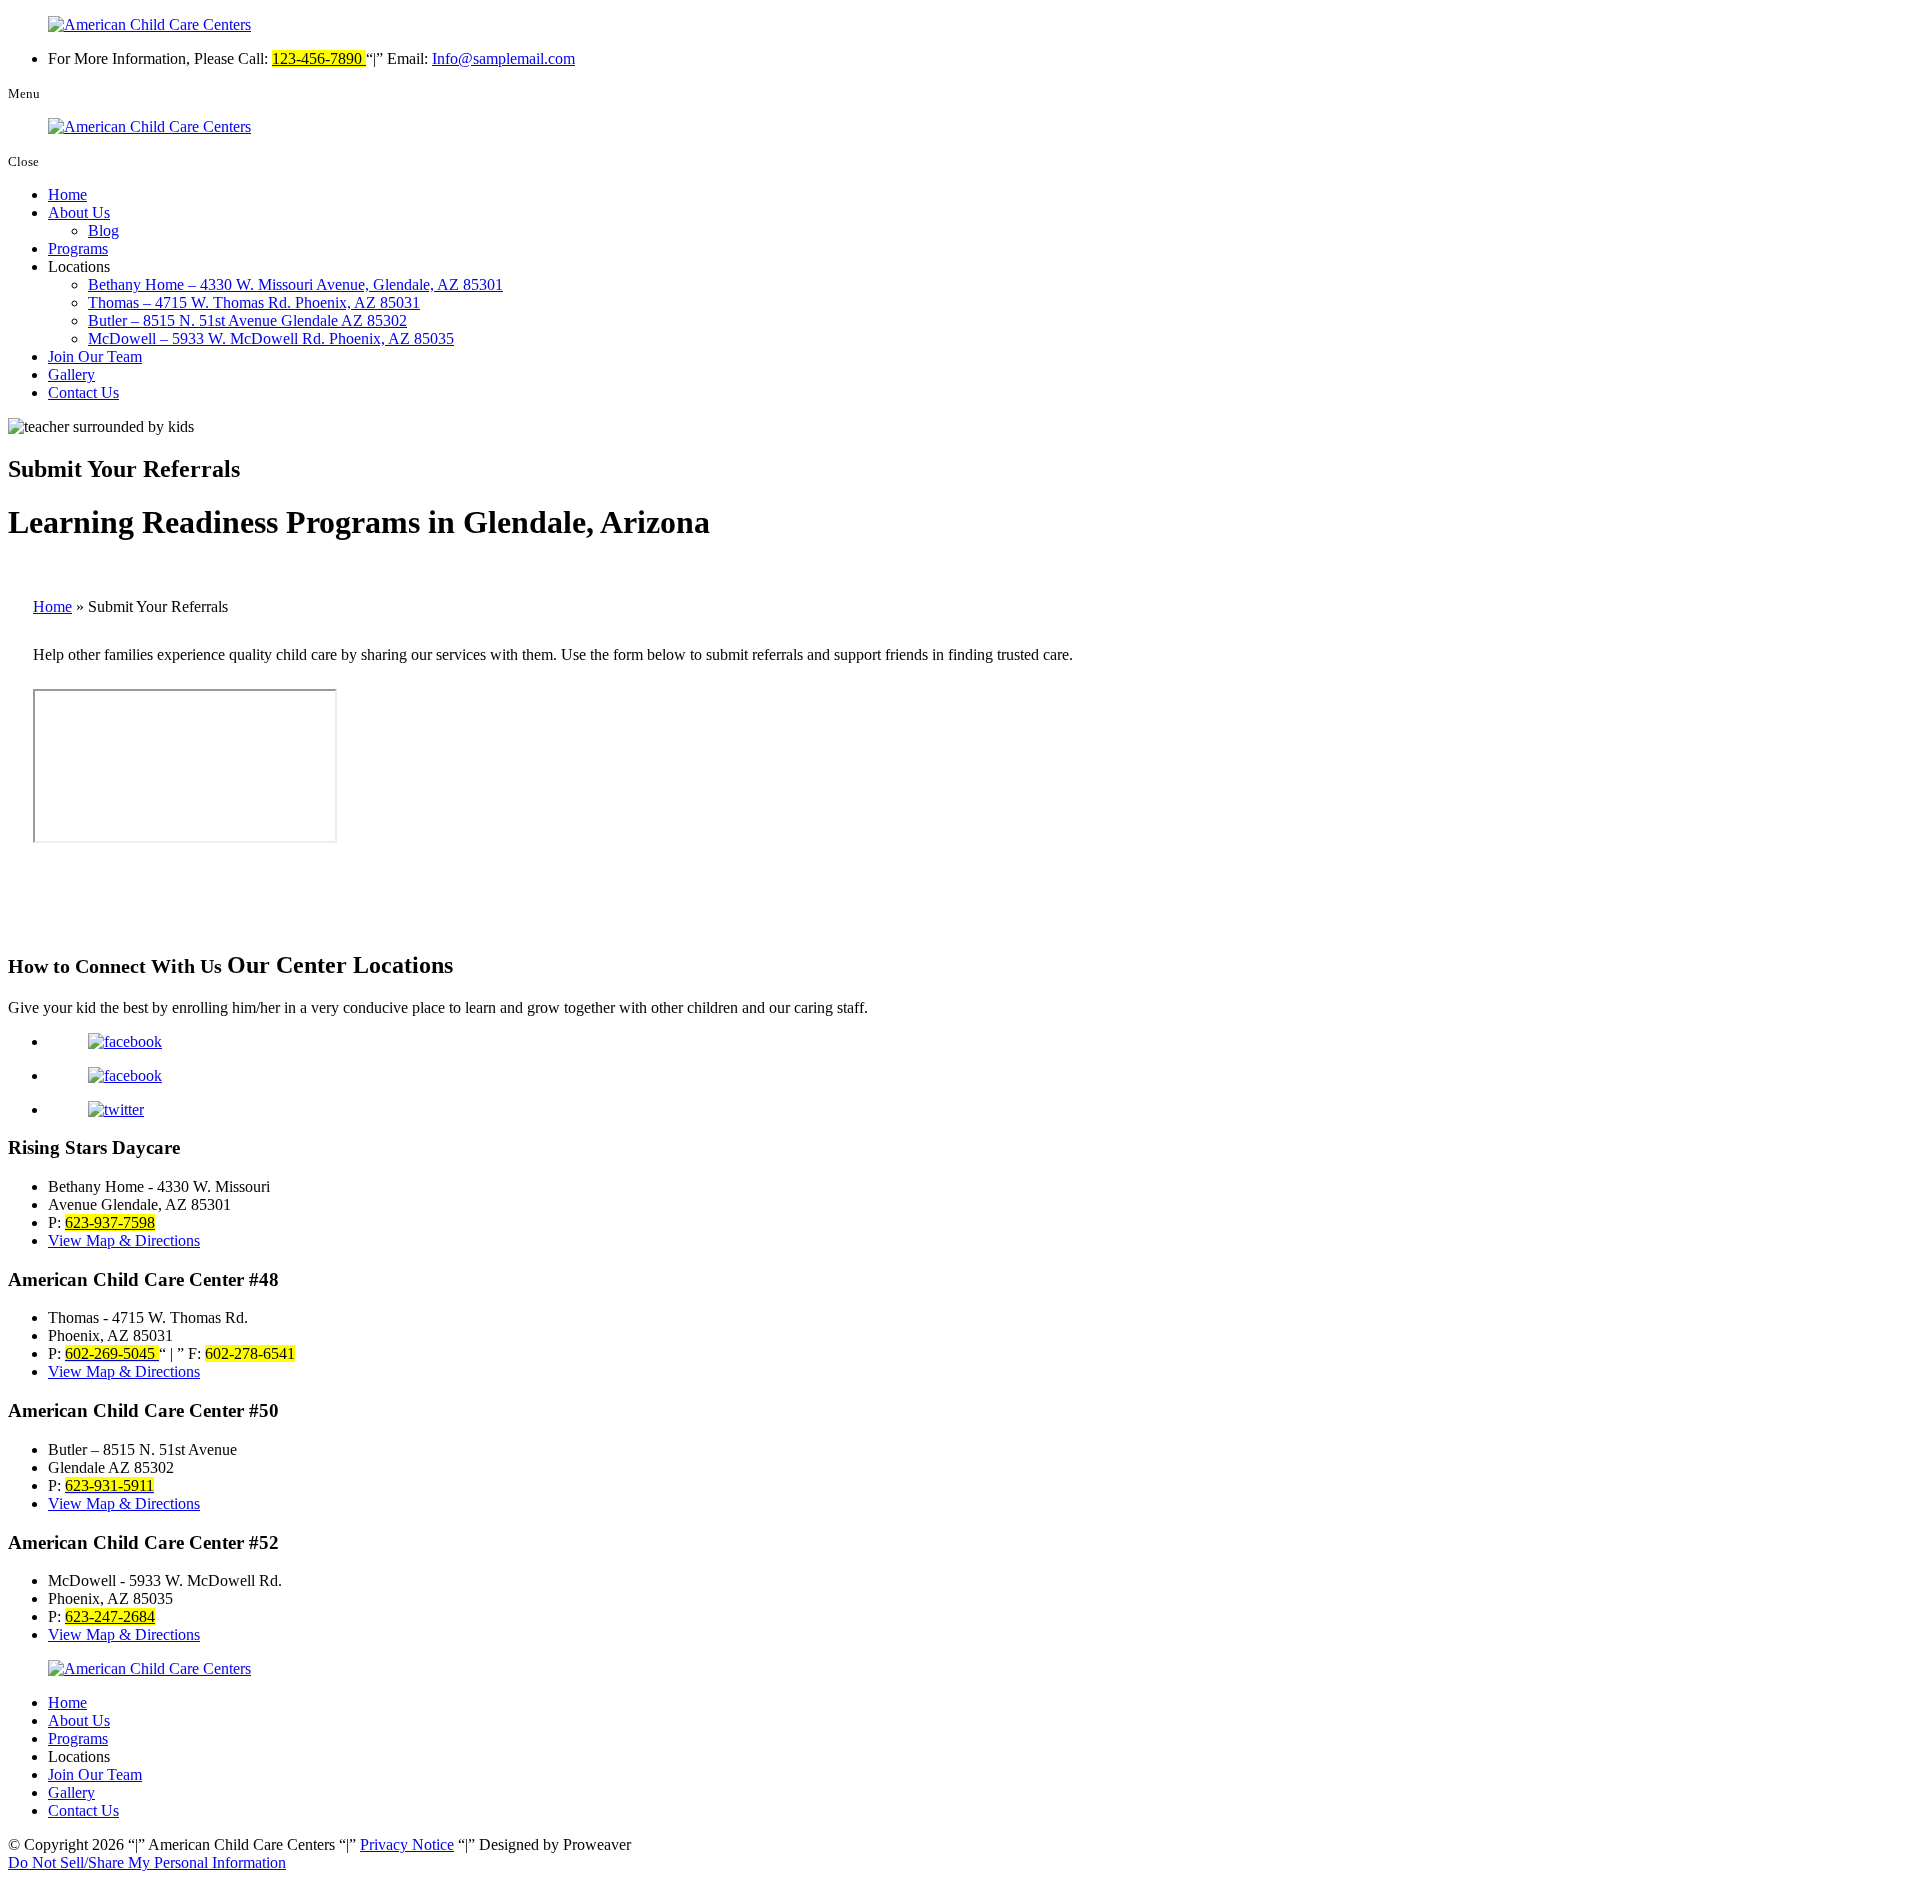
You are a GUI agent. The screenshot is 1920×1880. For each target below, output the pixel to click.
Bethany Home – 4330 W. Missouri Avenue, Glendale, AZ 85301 (295, 284)
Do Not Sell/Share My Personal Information (147, 1862)
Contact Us (83, 392)
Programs (78, 248)
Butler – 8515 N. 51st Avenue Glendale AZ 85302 (247, 320)
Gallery (71, 374)
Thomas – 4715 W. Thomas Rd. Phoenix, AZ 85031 (254, 302)
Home (67, 194)
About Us (79, 212)
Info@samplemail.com (503, 58)
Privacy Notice (407, 1844)
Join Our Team (95, 356)
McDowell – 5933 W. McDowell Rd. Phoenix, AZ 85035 (271, 338)
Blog (103, 230)
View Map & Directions (124, 1240)
